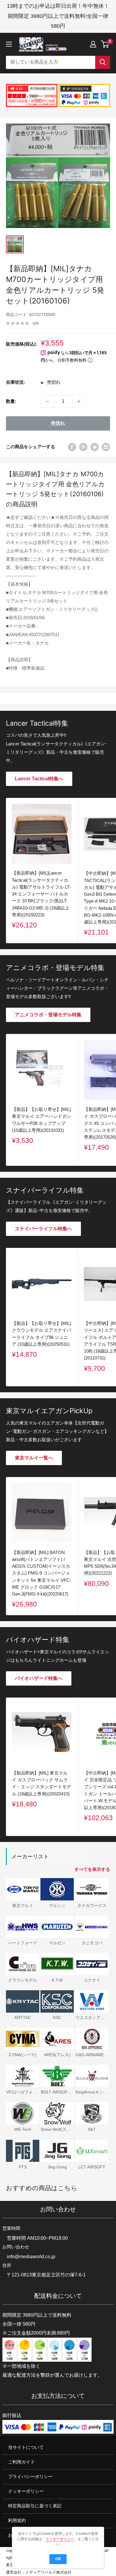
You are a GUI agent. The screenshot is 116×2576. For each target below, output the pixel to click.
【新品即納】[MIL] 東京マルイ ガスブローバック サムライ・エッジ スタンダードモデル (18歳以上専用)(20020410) (41, 1783)
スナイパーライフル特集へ (43, 1229)
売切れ (58, 423)
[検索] (103, 62)
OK (58, 2559)
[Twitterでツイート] (95, 447)
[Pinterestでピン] (83, 447)
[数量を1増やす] (79, 401)
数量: (11, 401)
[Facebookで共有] (72, 447)
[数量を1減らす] (47, 401)
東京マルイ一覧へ (34, 1458)
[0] (105, 44)
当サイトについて (26, 2447)
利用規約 (17, 2521)
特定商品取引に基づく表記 (35, 2506)
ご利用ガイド (21, 2462)
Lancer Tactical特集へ (39, 779)
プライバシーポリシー (30, 2476)
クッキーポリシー (26, 2491)
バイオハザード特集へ (39, 1678)
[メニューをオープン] (9, 44)
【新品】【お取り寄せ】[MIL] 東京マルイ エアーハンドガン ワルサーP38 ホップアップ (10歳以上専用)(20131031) (41, 1120)
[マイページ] (93, 44)
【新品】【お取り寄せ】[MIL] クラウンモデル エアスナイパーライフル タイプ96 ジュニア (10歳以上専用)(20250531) (41, 1334)
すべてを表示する (92, 1869)
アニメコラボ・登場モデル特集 (48, 1015)
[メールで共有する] (106, 447)
